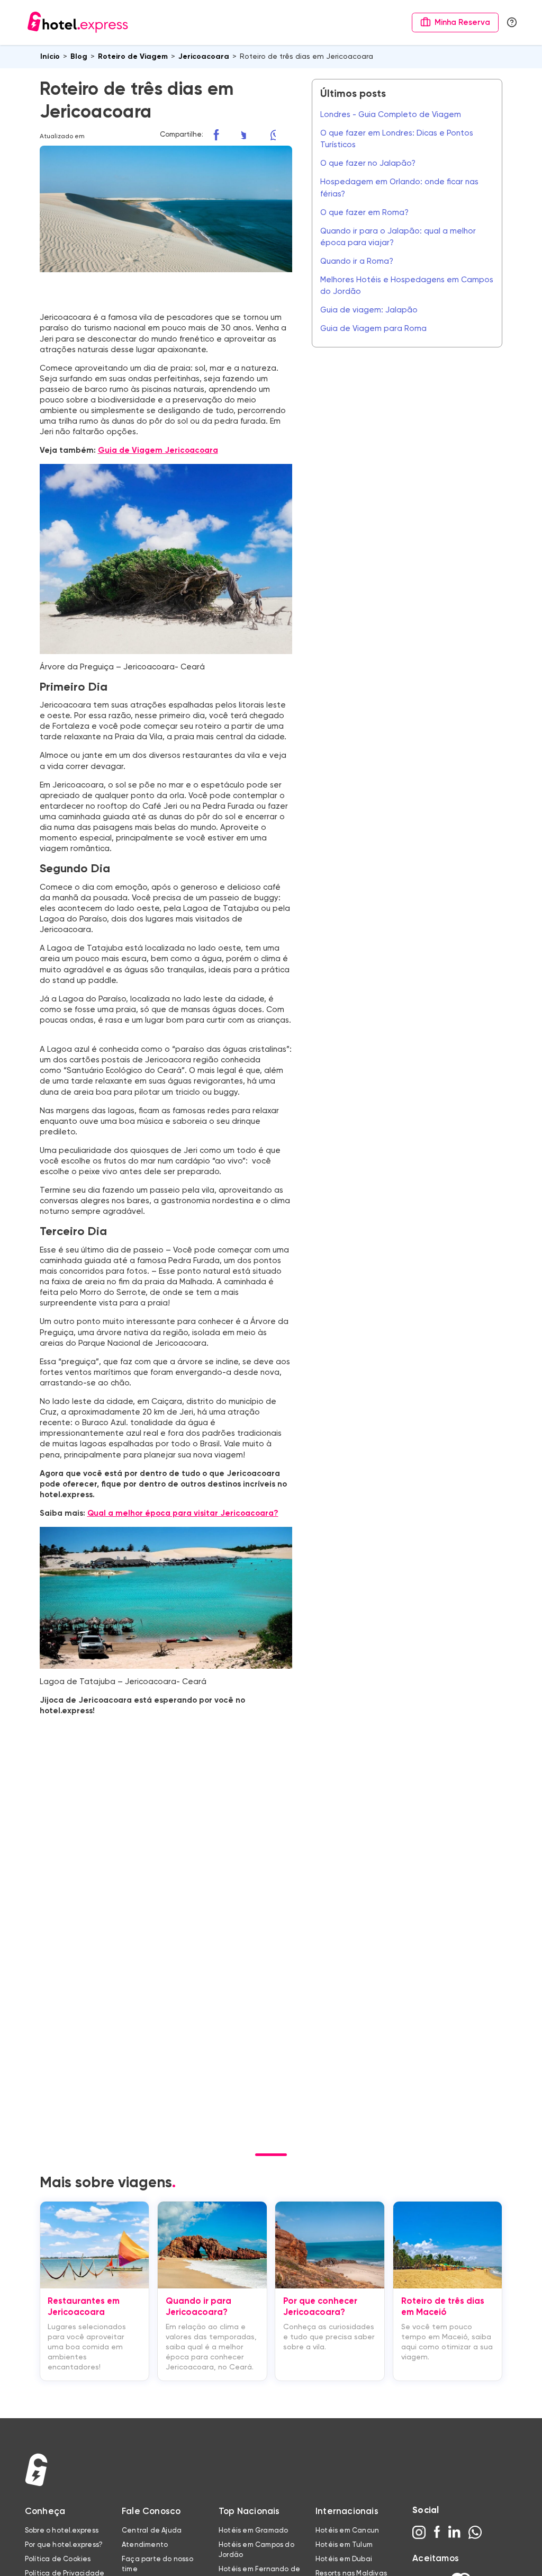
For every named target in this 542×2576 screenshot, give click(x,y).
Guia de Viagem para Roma (373, 329)
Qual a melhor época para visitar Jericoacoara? (183, 1513)
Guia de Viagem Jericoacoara (158, 450)
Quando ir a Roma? (357, 261)
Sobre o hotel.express (62, 2531)
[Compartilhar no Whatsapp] (281, 135)
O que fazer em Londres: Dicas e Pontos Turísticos (397, 139)
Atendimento (145, 2545)
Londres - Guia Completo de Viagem (391, 115)
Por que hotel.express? (64, 2545)
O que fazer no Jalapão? (368, 163)
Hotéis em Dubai (344, 2559)
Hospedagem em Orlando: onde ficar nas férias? (399, 188)
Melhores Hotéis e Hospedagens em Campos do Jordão (407, 286)
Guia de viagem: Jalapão (369, 310)
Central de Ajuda (152, 2531)
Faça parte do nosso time (157, 2565)
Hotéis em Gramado (253, 2531)
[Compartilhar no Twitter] (252, 135)
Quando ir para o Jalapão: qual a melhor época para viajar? (398, 237)
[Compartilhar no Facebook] (222, 135)
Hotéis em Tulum (344, 2545)
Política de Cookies (58, 2559)
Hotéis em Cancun (347, 2531)
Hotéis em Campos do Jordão (256, 2550)
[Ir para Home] (78, 22)
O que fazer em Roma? (364, 213)
